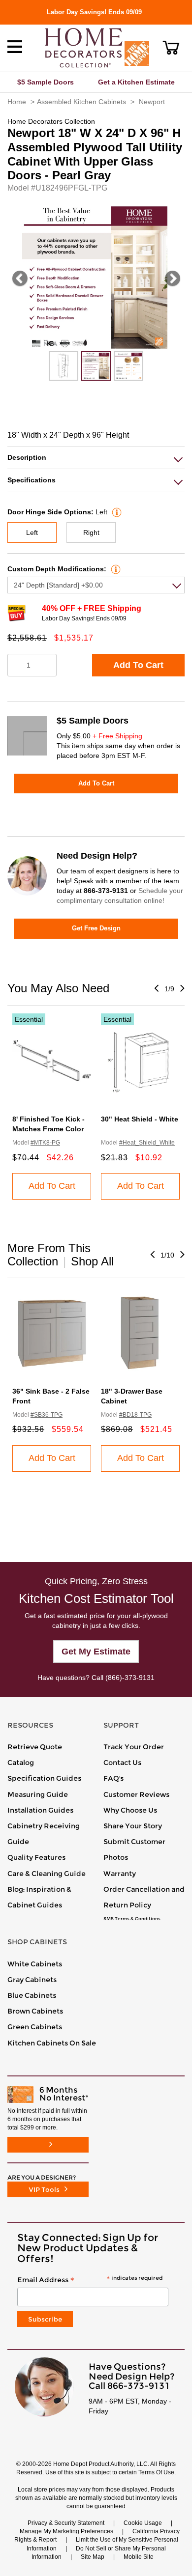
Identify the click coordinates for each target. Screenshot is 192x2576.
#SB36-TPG (47, 1415)
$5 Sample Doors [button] (46, 82)
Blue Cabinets (32, 1995)
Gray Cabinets (32, 1980)
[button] (171, 48)
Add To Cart (138, 665)
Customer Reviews (136, 1794)
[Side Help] (115, 512)
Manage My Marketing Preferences (66, 2531)
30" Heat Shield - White (140, 1119)
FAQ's (113, 1778)
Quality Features (36, 1857)
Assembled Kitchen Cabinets (81, 102)
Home (17, 102)
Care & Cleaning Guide (47, 1874)
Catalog (21, 1763)
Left (32, 532)
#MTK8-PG (45, 1143)
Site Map (93, 2557)
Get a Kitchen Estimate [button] (136, 82)
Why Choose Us (130, 1810)
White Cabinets (35, 1964)
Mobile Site (139, 2557)
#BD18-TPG (135, 1415)
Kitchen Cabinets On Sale (52, 2043)
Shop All (92, 1261)
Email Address (90, 2280)
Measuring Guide (38, 1794)
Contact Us (122, 1763)
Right (91, 532)
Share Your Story (133, 1826)
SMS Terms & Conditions (132, 1919)
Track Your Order (134, 1747)
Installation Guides (40, 1810)
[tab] (96, 458)
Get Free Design (96, 928)
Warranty (120, 1874)
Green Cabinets (35, 2027)
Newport (152, 102)
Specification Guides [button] (44, 1778)
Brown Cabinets (35, 2011)
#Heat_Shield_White (147, 1143)
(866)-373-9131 (130, 1678)
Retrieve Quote (35, 1747)
